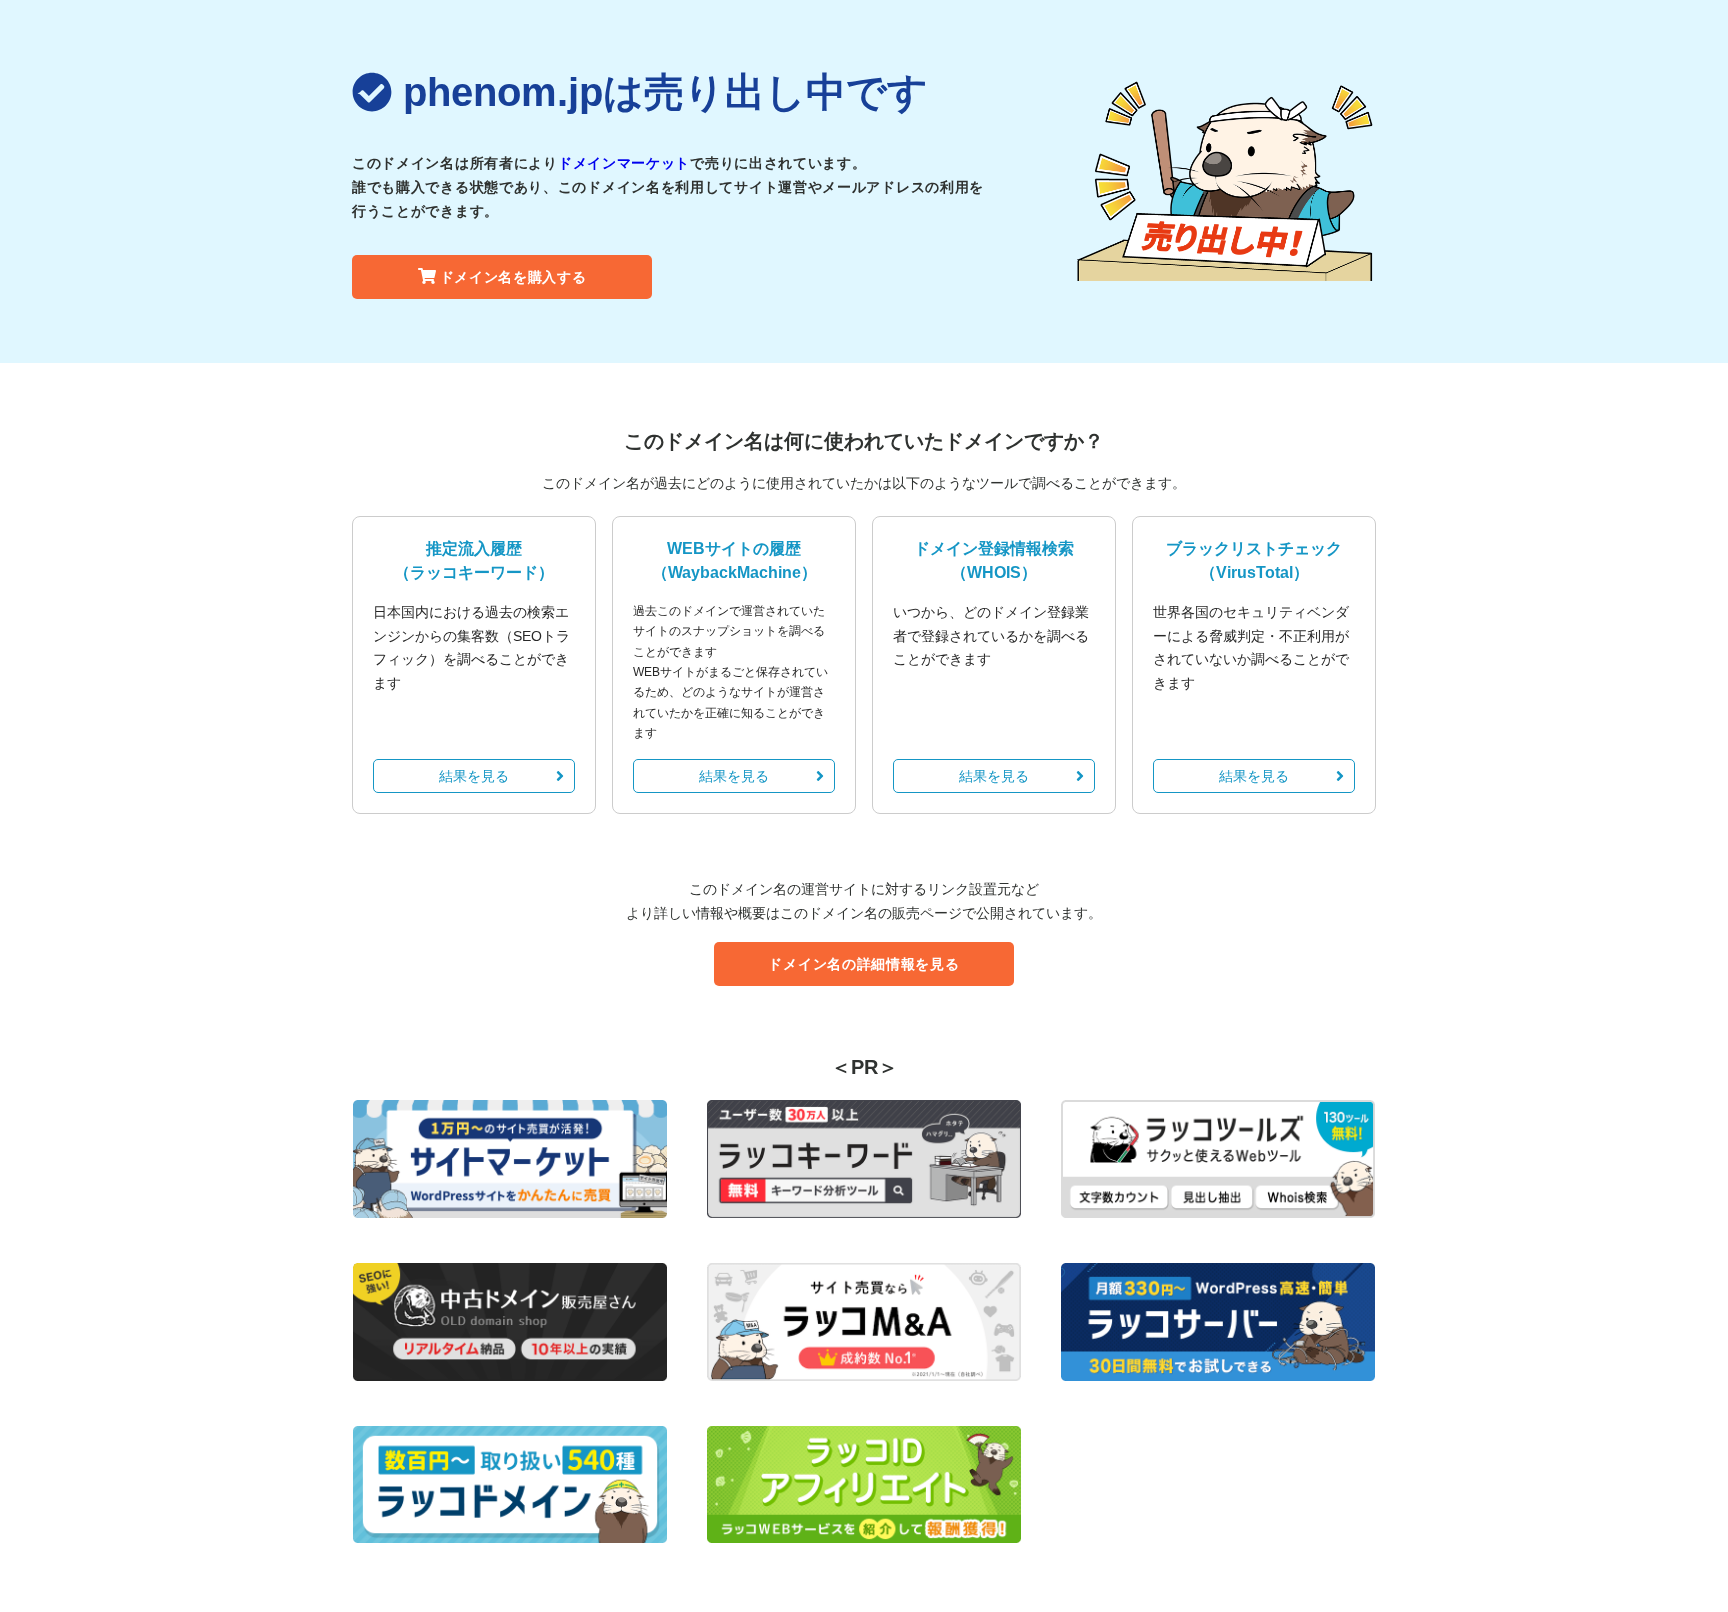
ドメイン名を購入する (513, 277)
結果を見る (474, 776)
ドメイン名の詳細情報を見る (863, 964)
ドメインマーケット (624, 163)
